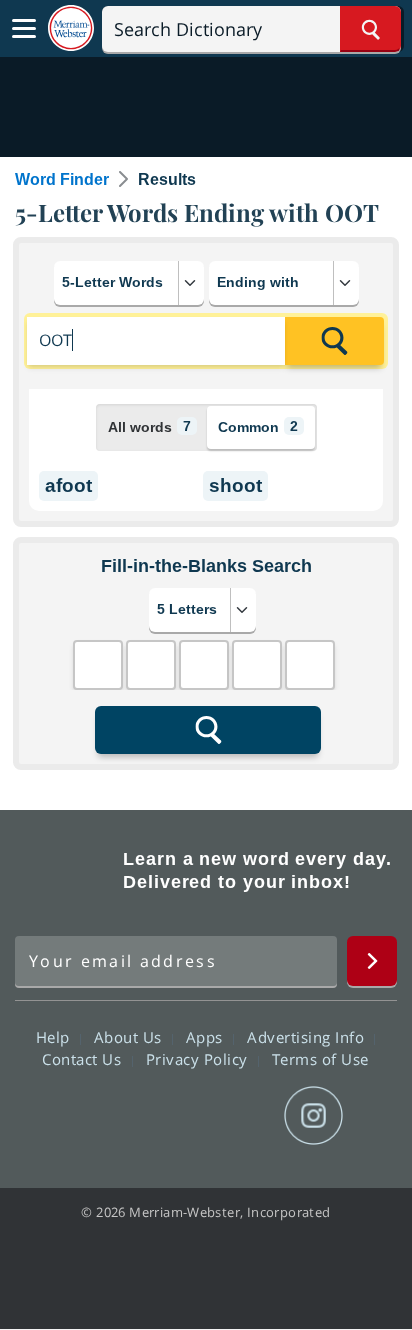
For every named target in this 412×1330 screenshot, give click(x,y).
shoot (235, 485)
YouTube (241, 1116)
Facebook (97, 1116)
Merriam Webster (66, 871)
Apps (207, 1037)
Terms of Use (320, 1059)
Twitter (169, 1116)
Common (258, 426)
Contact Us (84, 1059)
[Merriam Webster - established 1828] (71, 28)
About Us (130, 1037)
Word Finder (62, 179)
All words (149, 426)
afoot (68, 485)
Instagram (313, 1116)
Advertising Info (308, 1037)
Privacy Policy (199, 1059)
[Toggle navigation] (24, 29)
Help (55, 1037)
